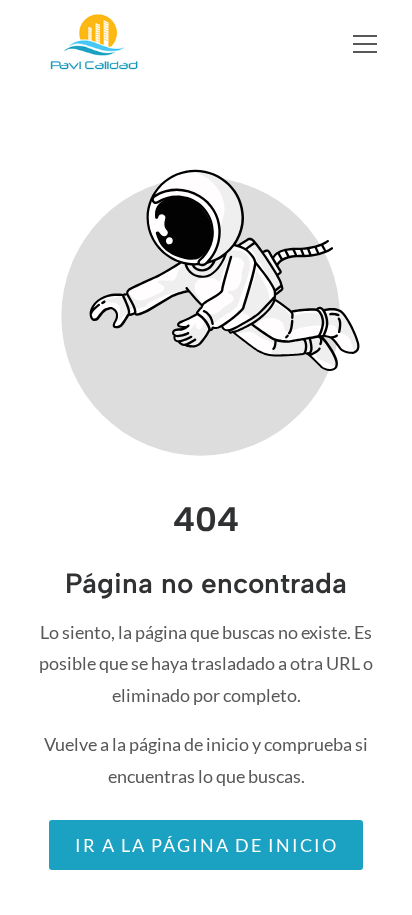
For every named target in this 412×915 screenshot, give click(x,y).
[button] (377, 44)
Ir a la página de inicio (206, 845)
